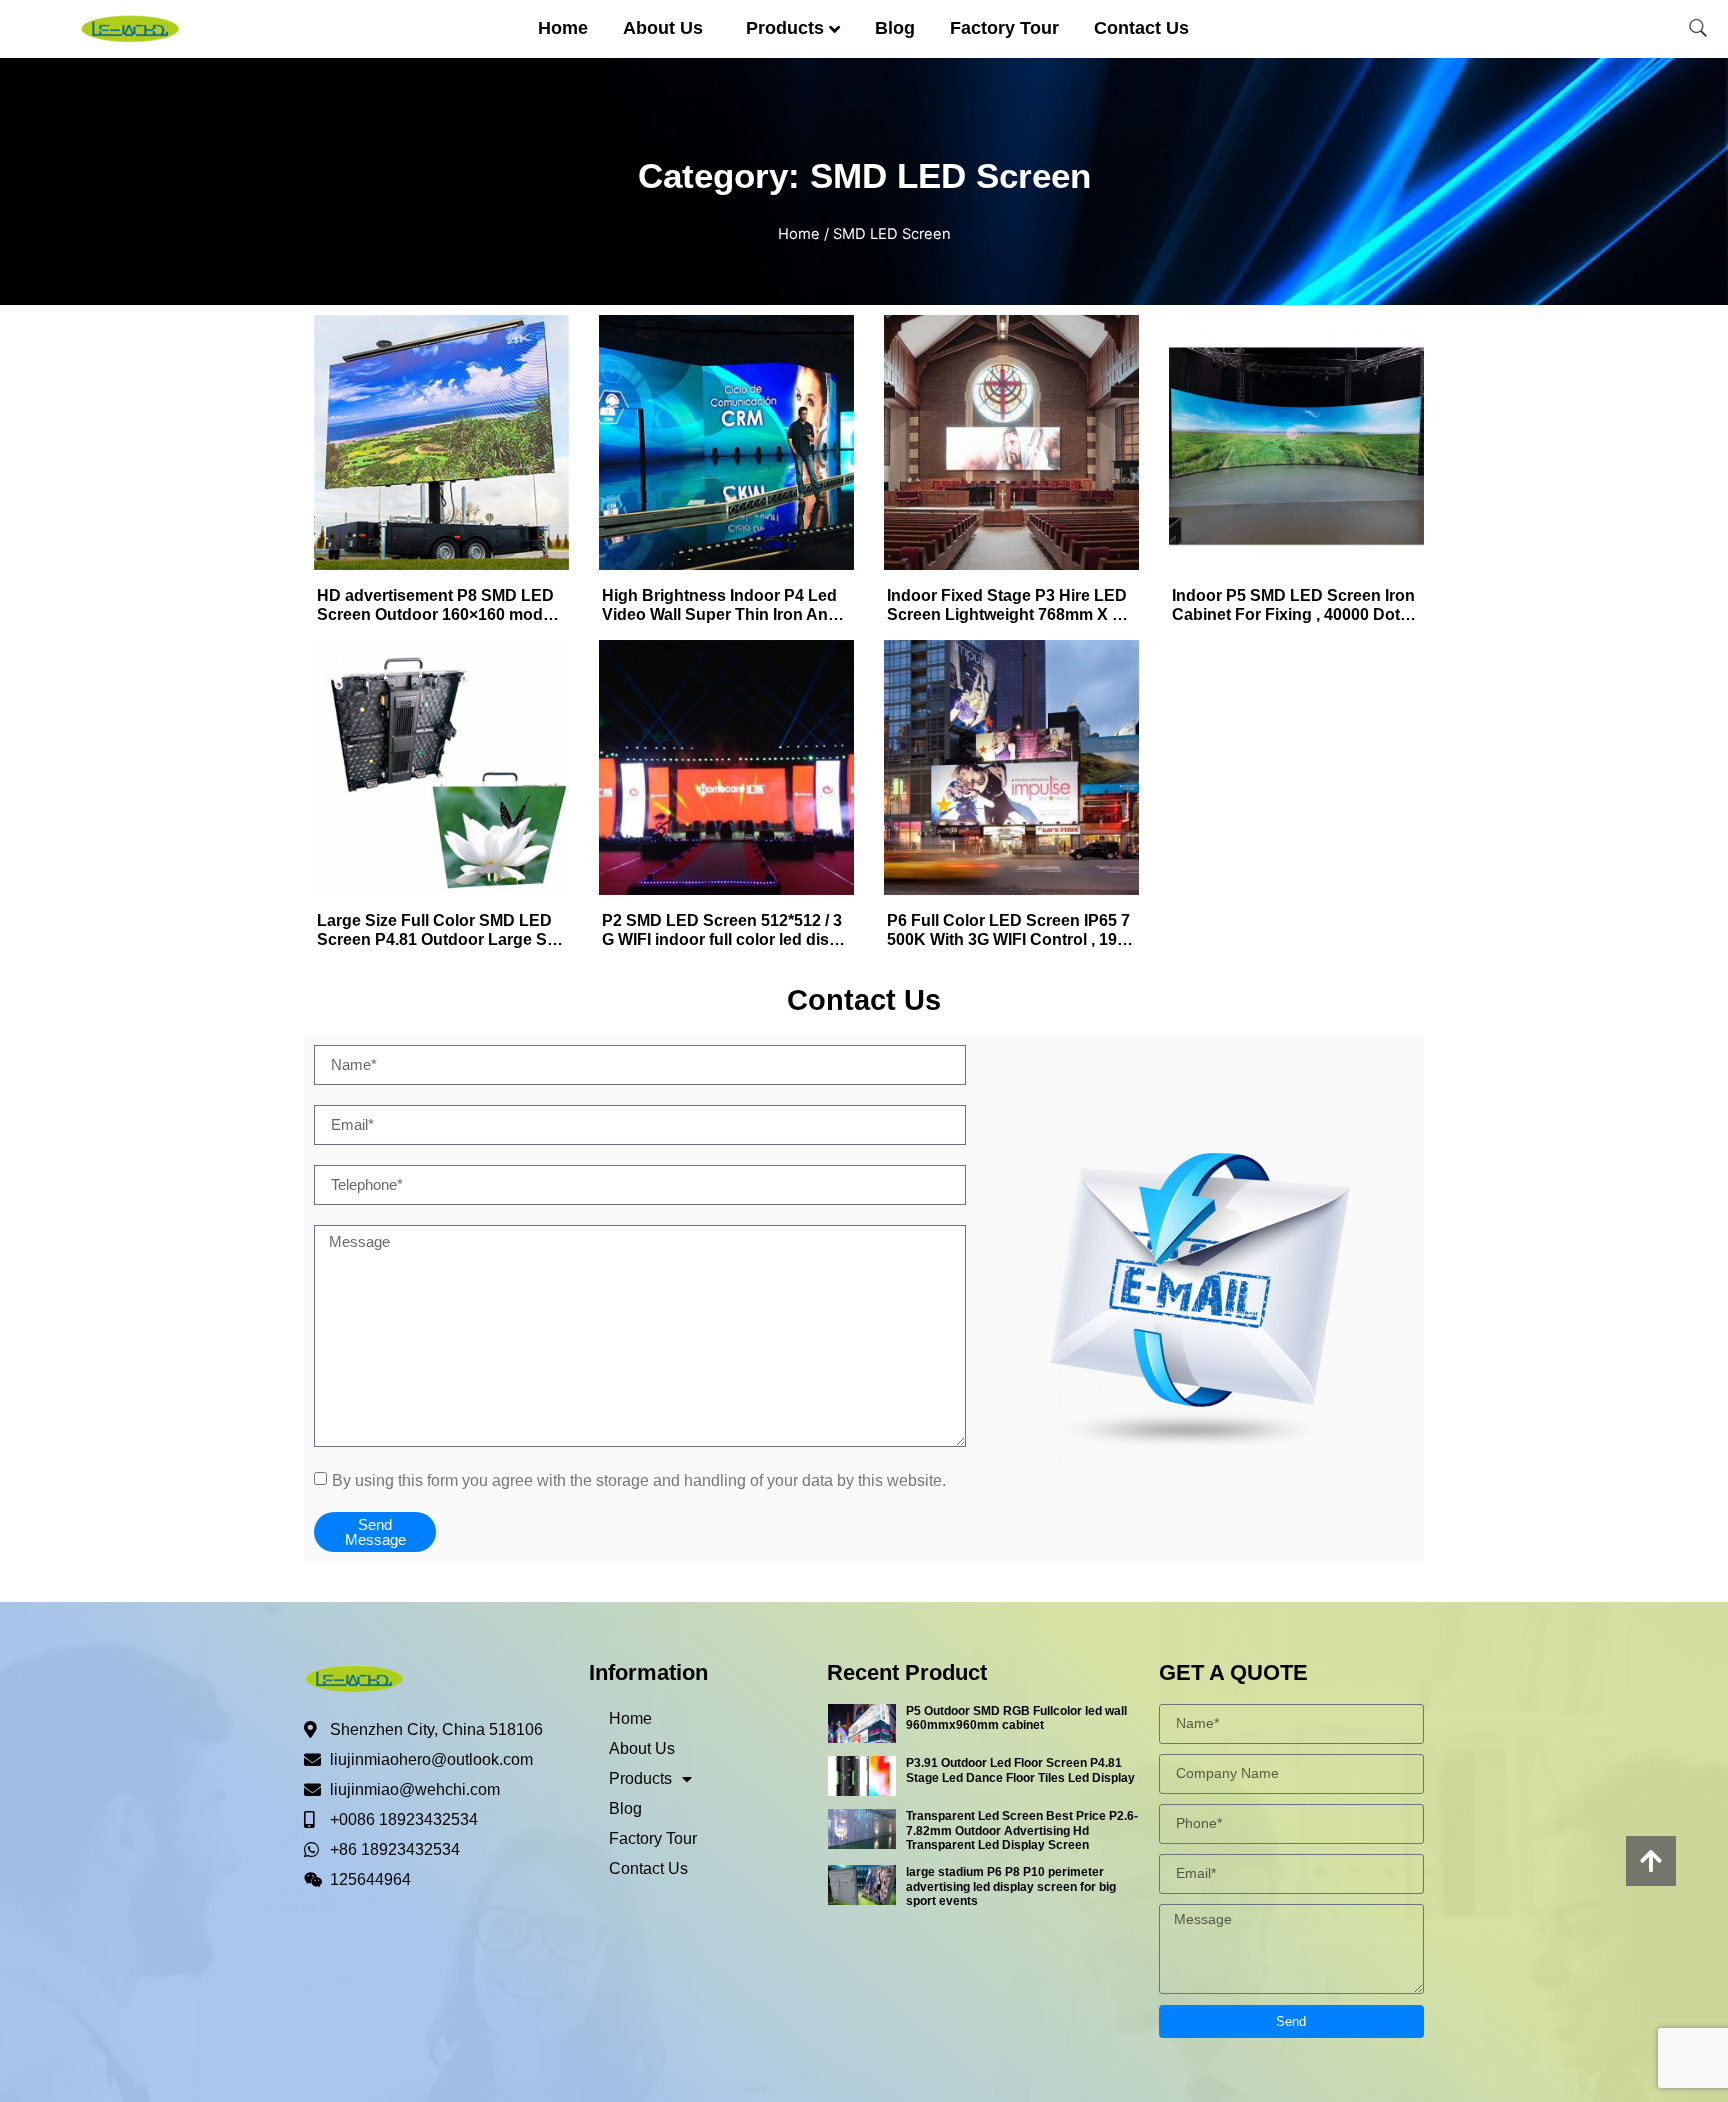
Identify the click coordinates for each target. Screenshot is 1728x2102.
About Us (663, 28)
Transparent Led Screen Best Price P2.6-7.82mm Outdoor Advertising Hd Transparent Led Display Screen (1022, 1830)
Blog (895, 28)
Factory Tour (1004, 28)
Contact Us (1141, 28)
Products (785, 28)
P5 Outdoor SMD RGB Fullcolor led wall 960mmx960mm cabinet (1016, 1718)
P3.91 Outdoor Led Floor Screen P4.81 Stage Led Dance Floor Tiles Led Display (1020, 1770)
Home (563, 28)
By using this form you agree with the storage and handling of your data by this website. (639, 1479)
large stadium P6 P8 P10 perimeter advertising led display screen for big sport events (1011, 1886)
